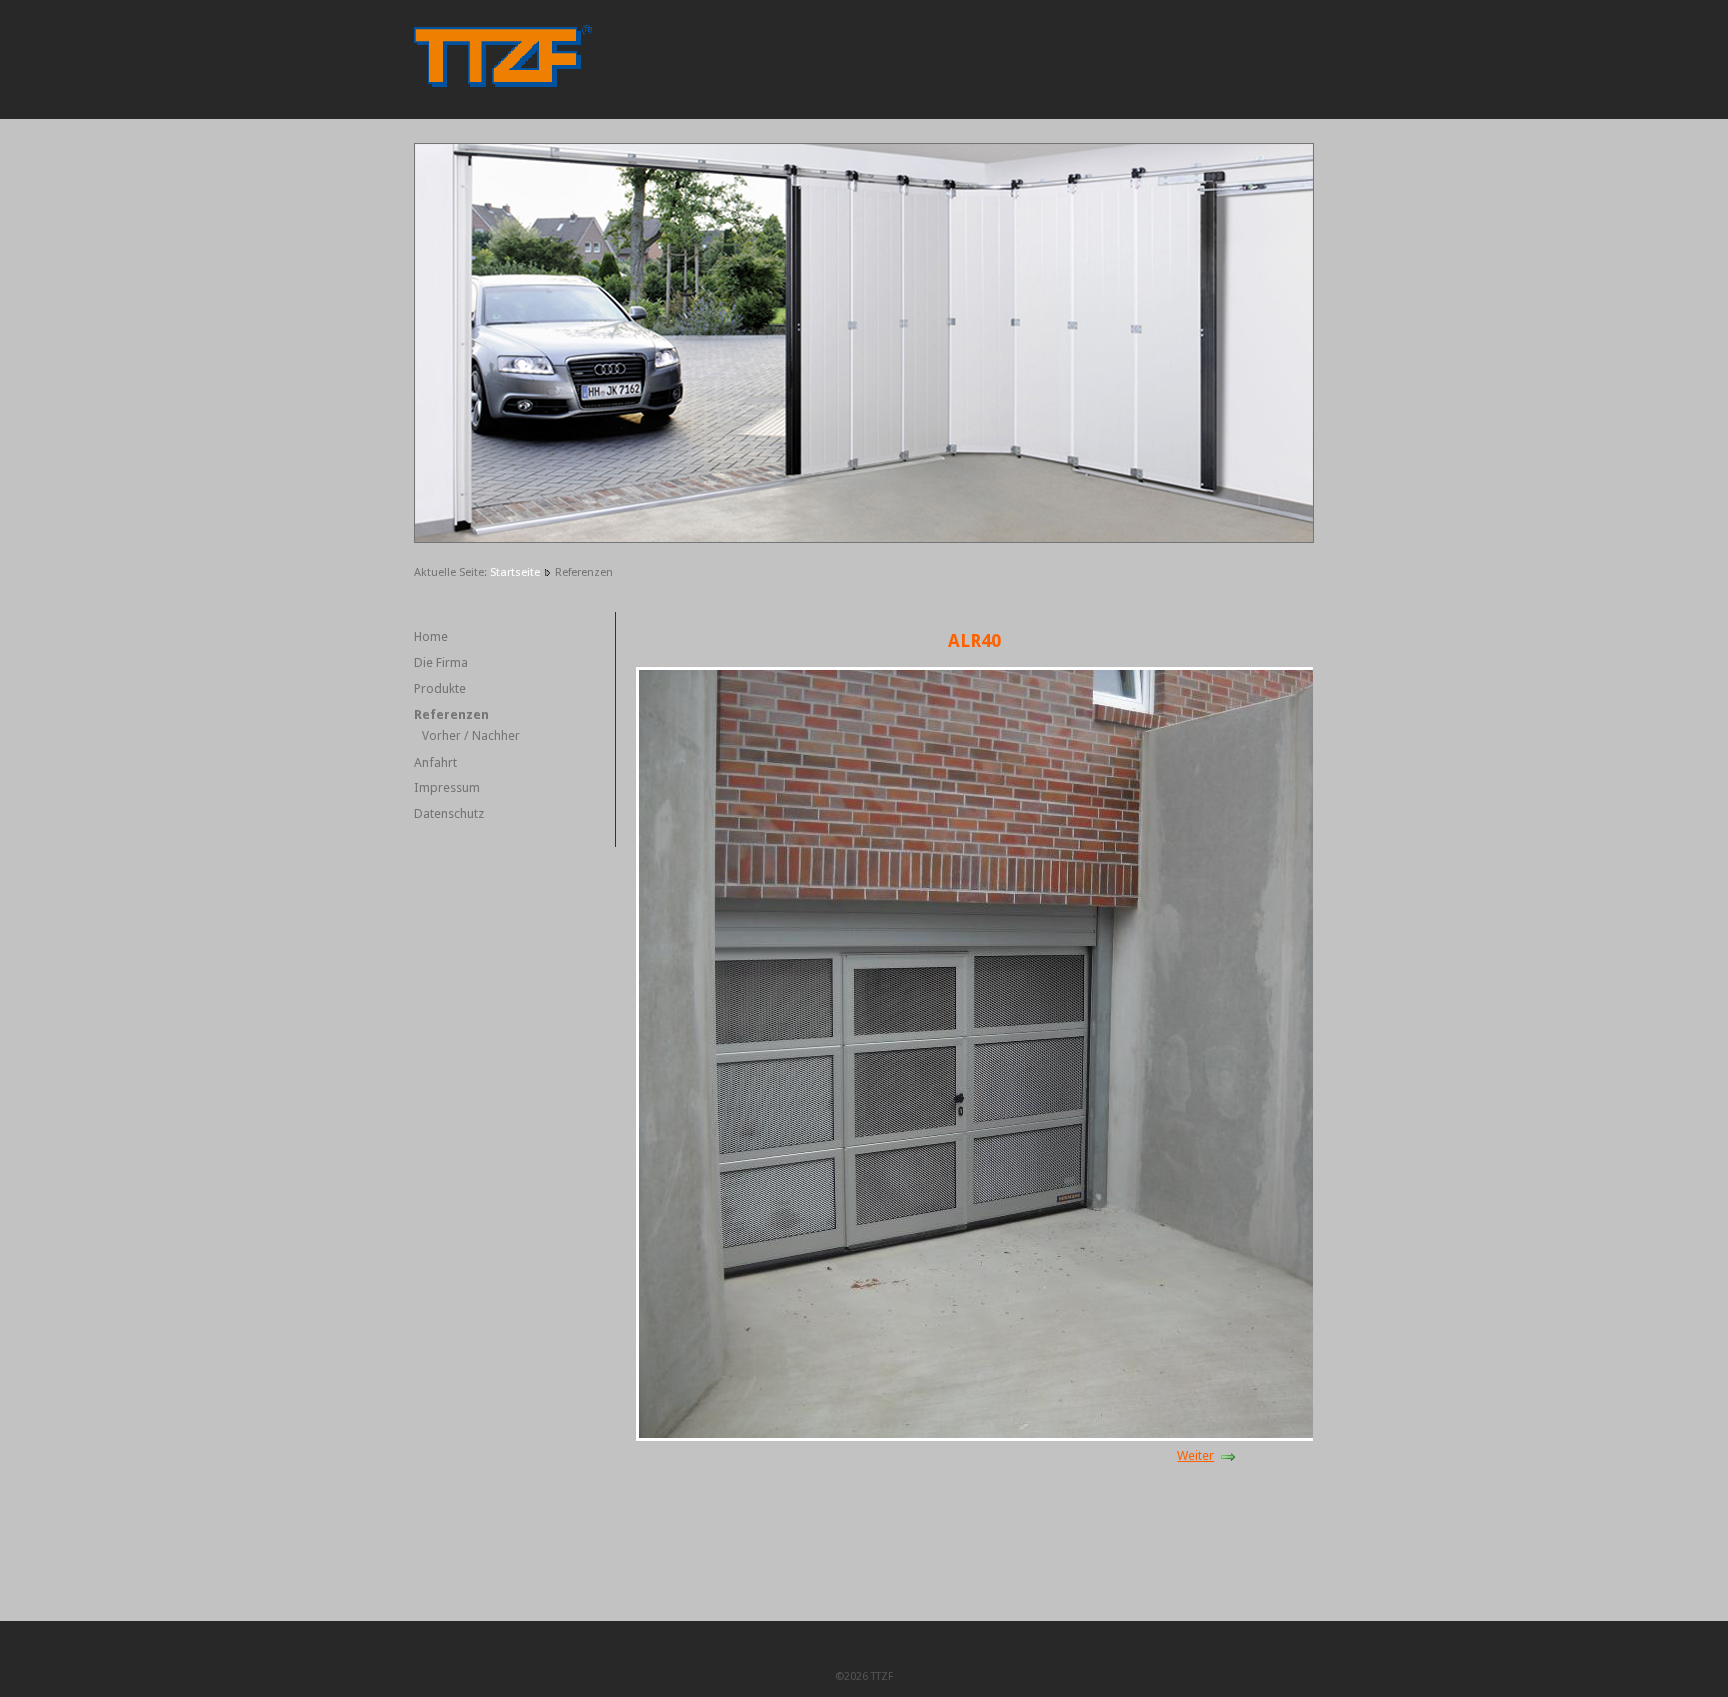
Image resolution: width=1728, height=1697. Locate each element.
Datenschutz (449, 813)
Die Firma (441, 662)
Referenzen (451, 714)
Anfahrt (435, 762)
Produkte (440, 688)
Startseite (515, 572)
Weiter (1195, 1455)
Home (431, 636)
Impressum (447, 787)
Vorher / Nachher (471, 736)
